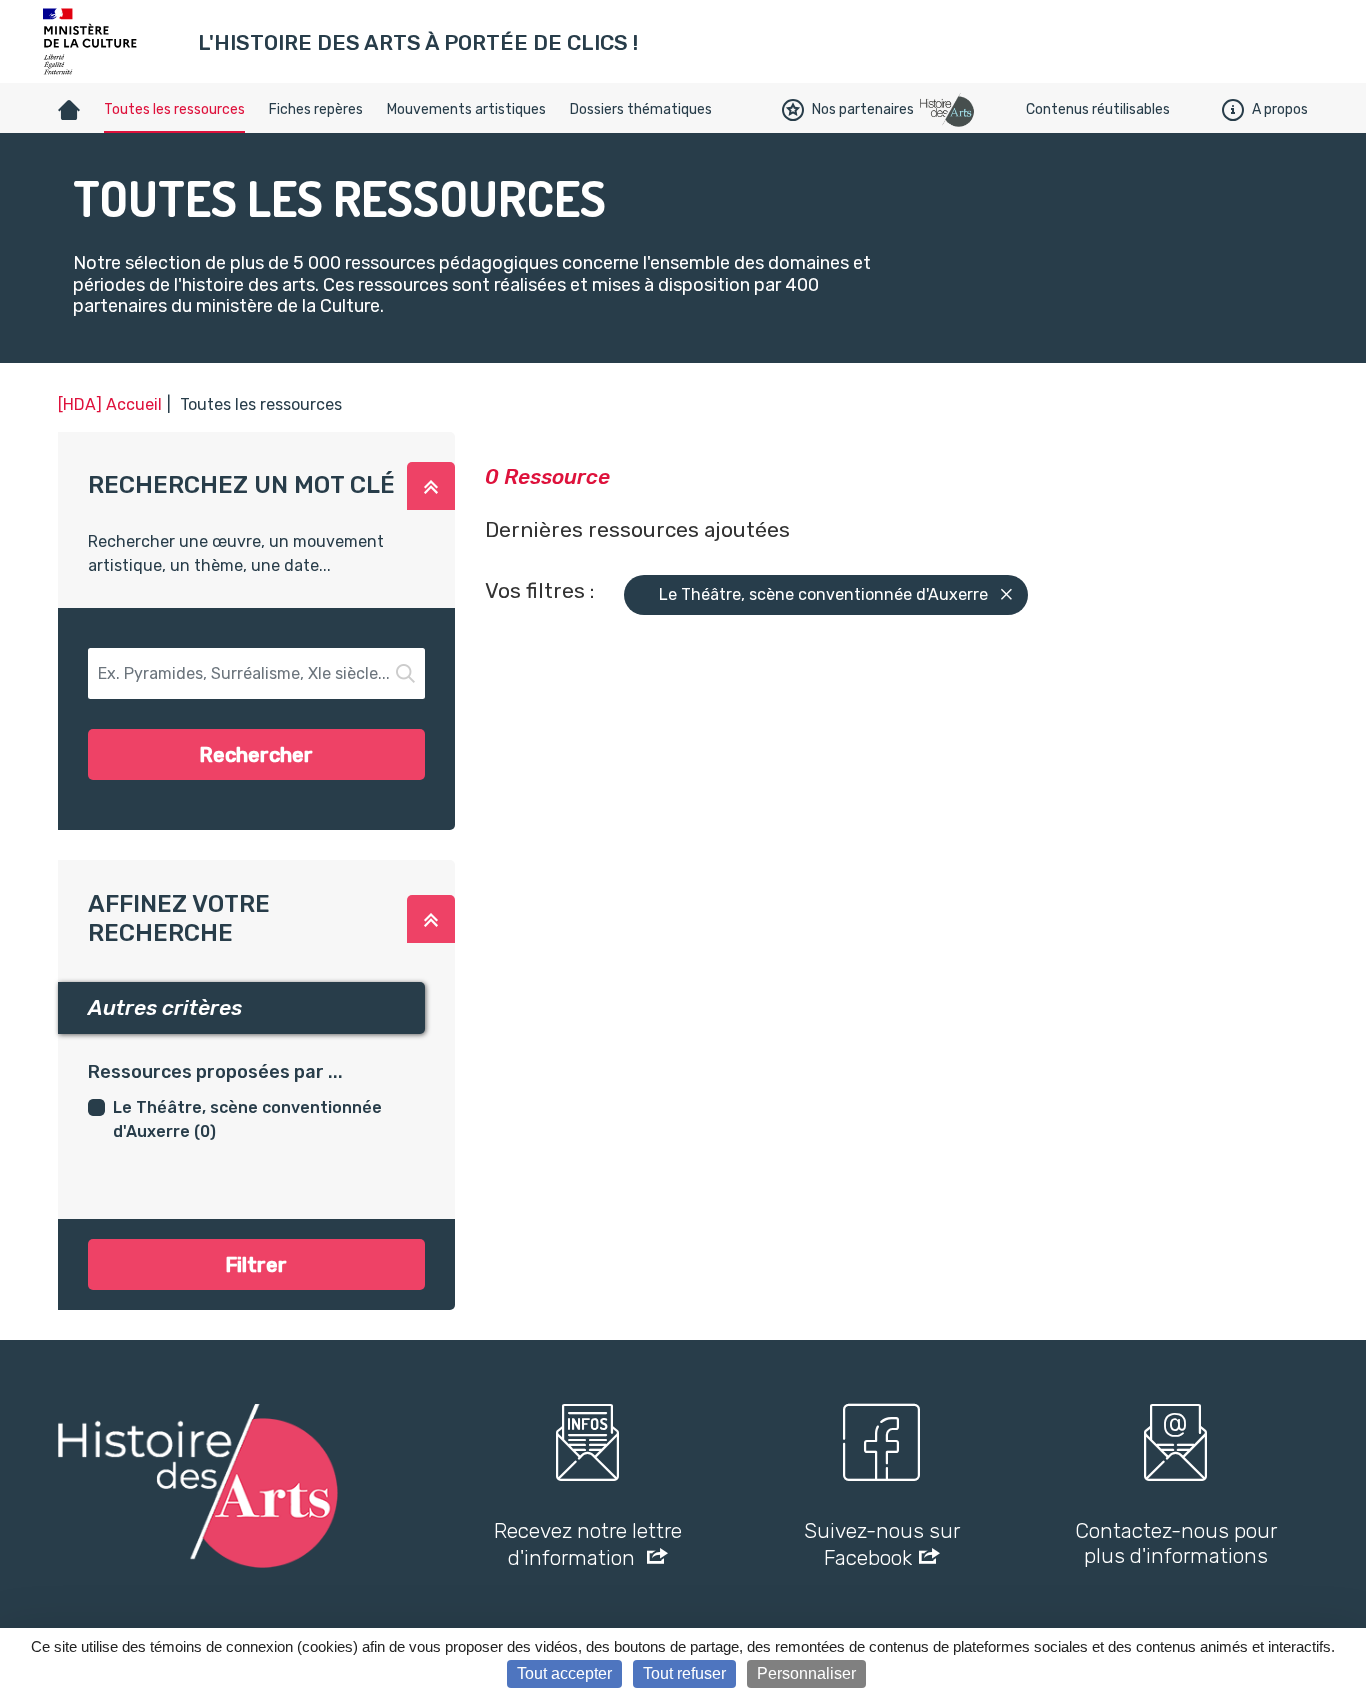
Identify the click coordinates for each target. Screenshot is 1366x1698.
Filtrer (256, 1265)
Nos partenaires (863, 109)
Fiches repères (316, 109)
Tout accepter (564, 1673)
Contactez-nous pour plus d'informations (1176, 1543)
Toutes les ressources (174, 109)
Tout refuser (684, 1673)
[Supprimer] (1006, 595)
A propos (1280, 109)
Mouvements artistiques (466, 109)
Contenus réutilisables (1098, 109)
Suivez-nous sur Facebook (882, 1544)
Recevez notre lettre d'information (588, 1544)
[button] (431, 486)
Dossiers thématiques (641, 109)
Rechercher (256, 755)
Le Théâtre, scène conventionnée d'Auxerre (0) (247, 1119)
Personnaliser (806, 1673)
